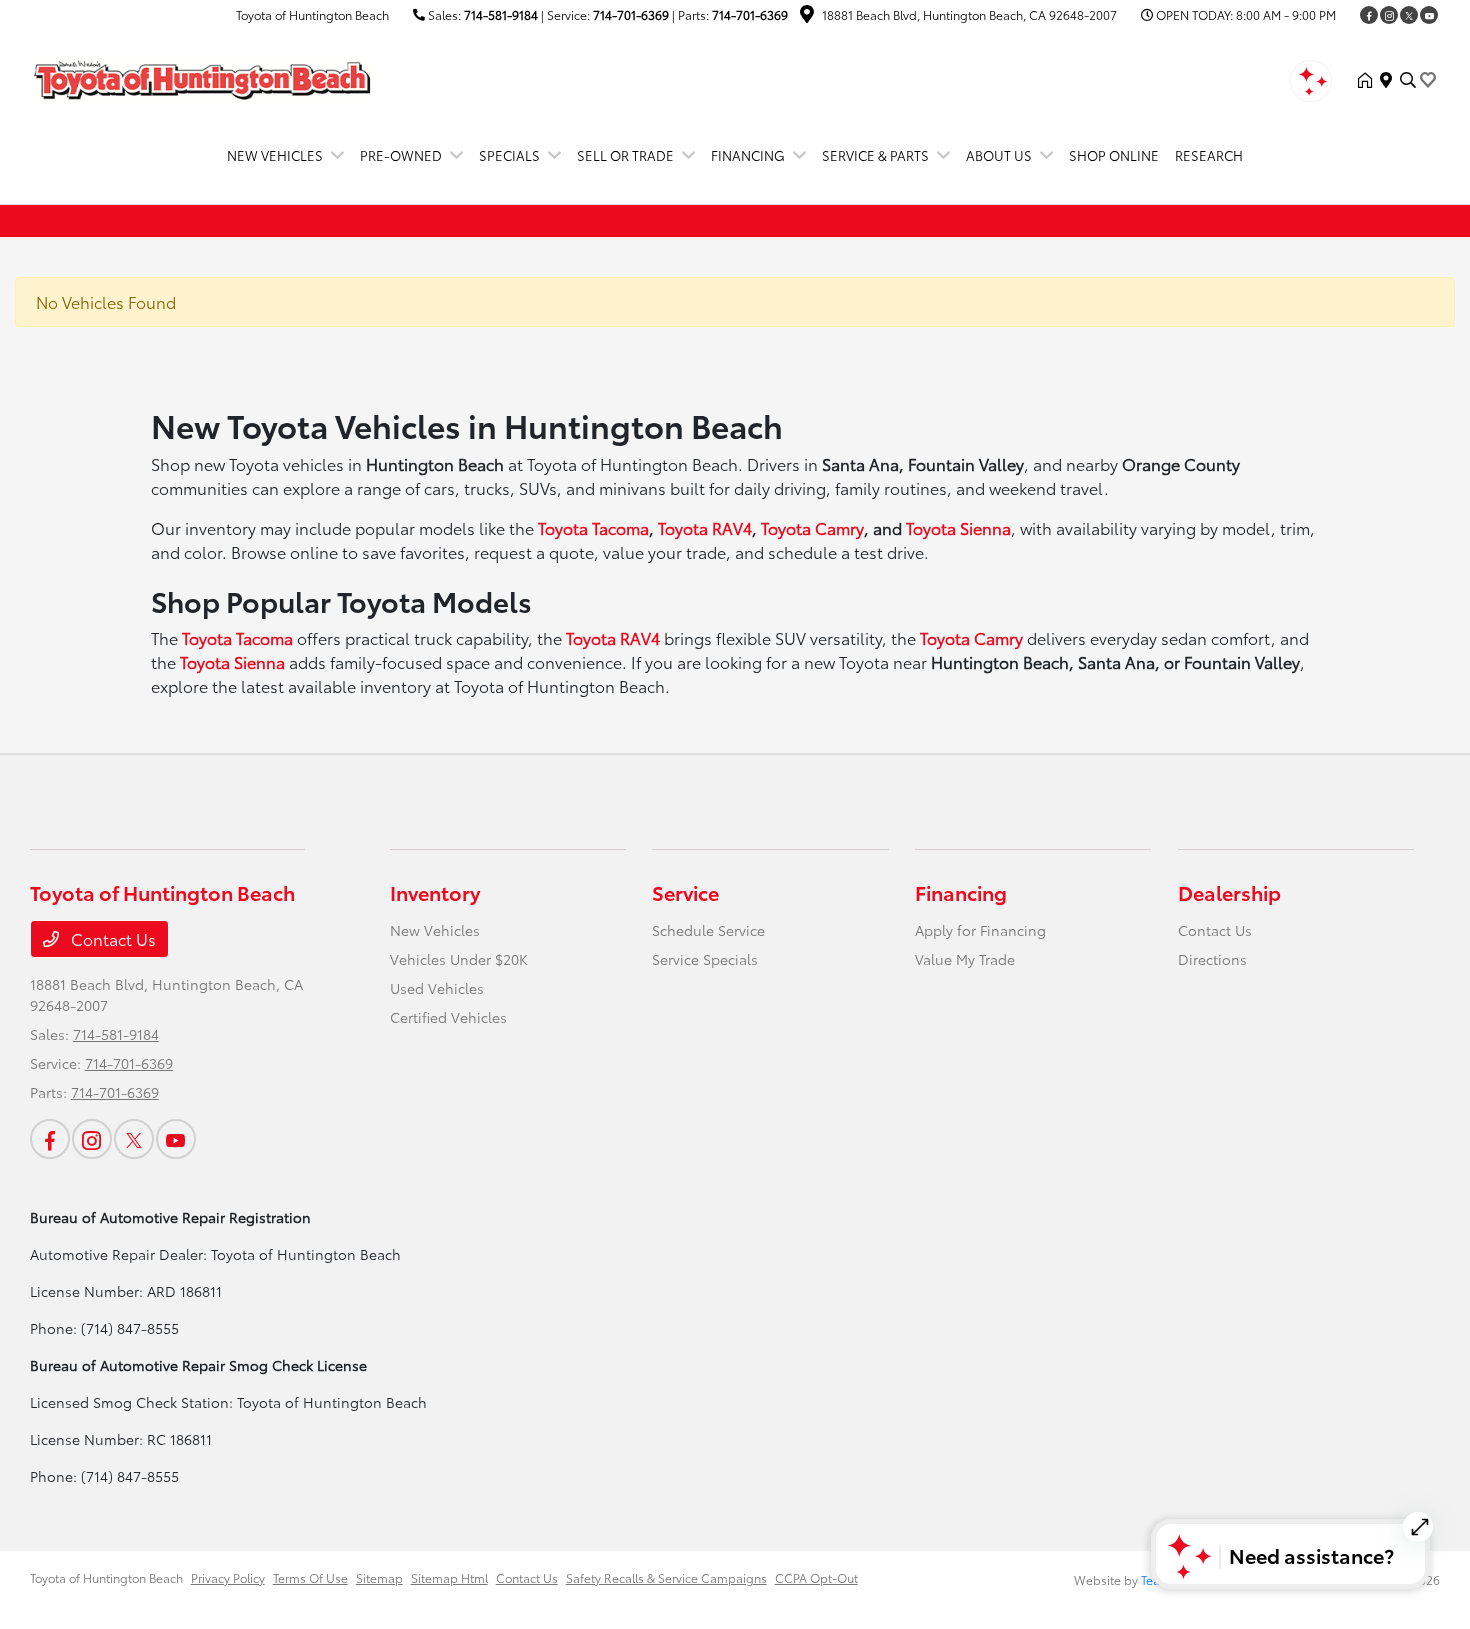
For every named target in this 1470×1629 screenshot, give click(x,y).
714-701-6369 (631, 14)
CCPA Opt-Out (816, 1577)
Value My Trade (965, 959)
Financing (961, 892)
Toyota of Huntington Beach (106, 1577)
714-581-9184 (501, 14)
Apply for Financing (980, 930)
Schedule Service (708, 930)
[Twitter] (1409, 15)
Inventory (435, 892)
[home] (1369, 80)
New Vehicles (435, 930)
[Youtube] (1429, 15)
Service (685, 892)
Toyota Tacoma (593, 527)
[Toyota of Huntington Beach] (202, 76)
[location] (807, 16)
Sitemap (379, 1577)
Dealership (1229, 892)
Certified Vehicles (448, 1017)
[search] (1408, 80)
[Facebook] (1369, 15)
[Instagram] (1389, 15)
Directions (1212, 959)
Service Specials (705, 959)
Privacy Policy (228, 1577)
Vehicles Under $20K (459, 959)
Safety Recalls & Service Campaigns (666, 1577)
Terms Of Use (310, 1577)
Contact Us (111, 938)
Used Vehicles (437, 988)
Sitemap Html (449, 1577)
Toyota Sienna (958, 527)
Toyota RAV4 (705, 527)
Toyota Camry (812, 527)
